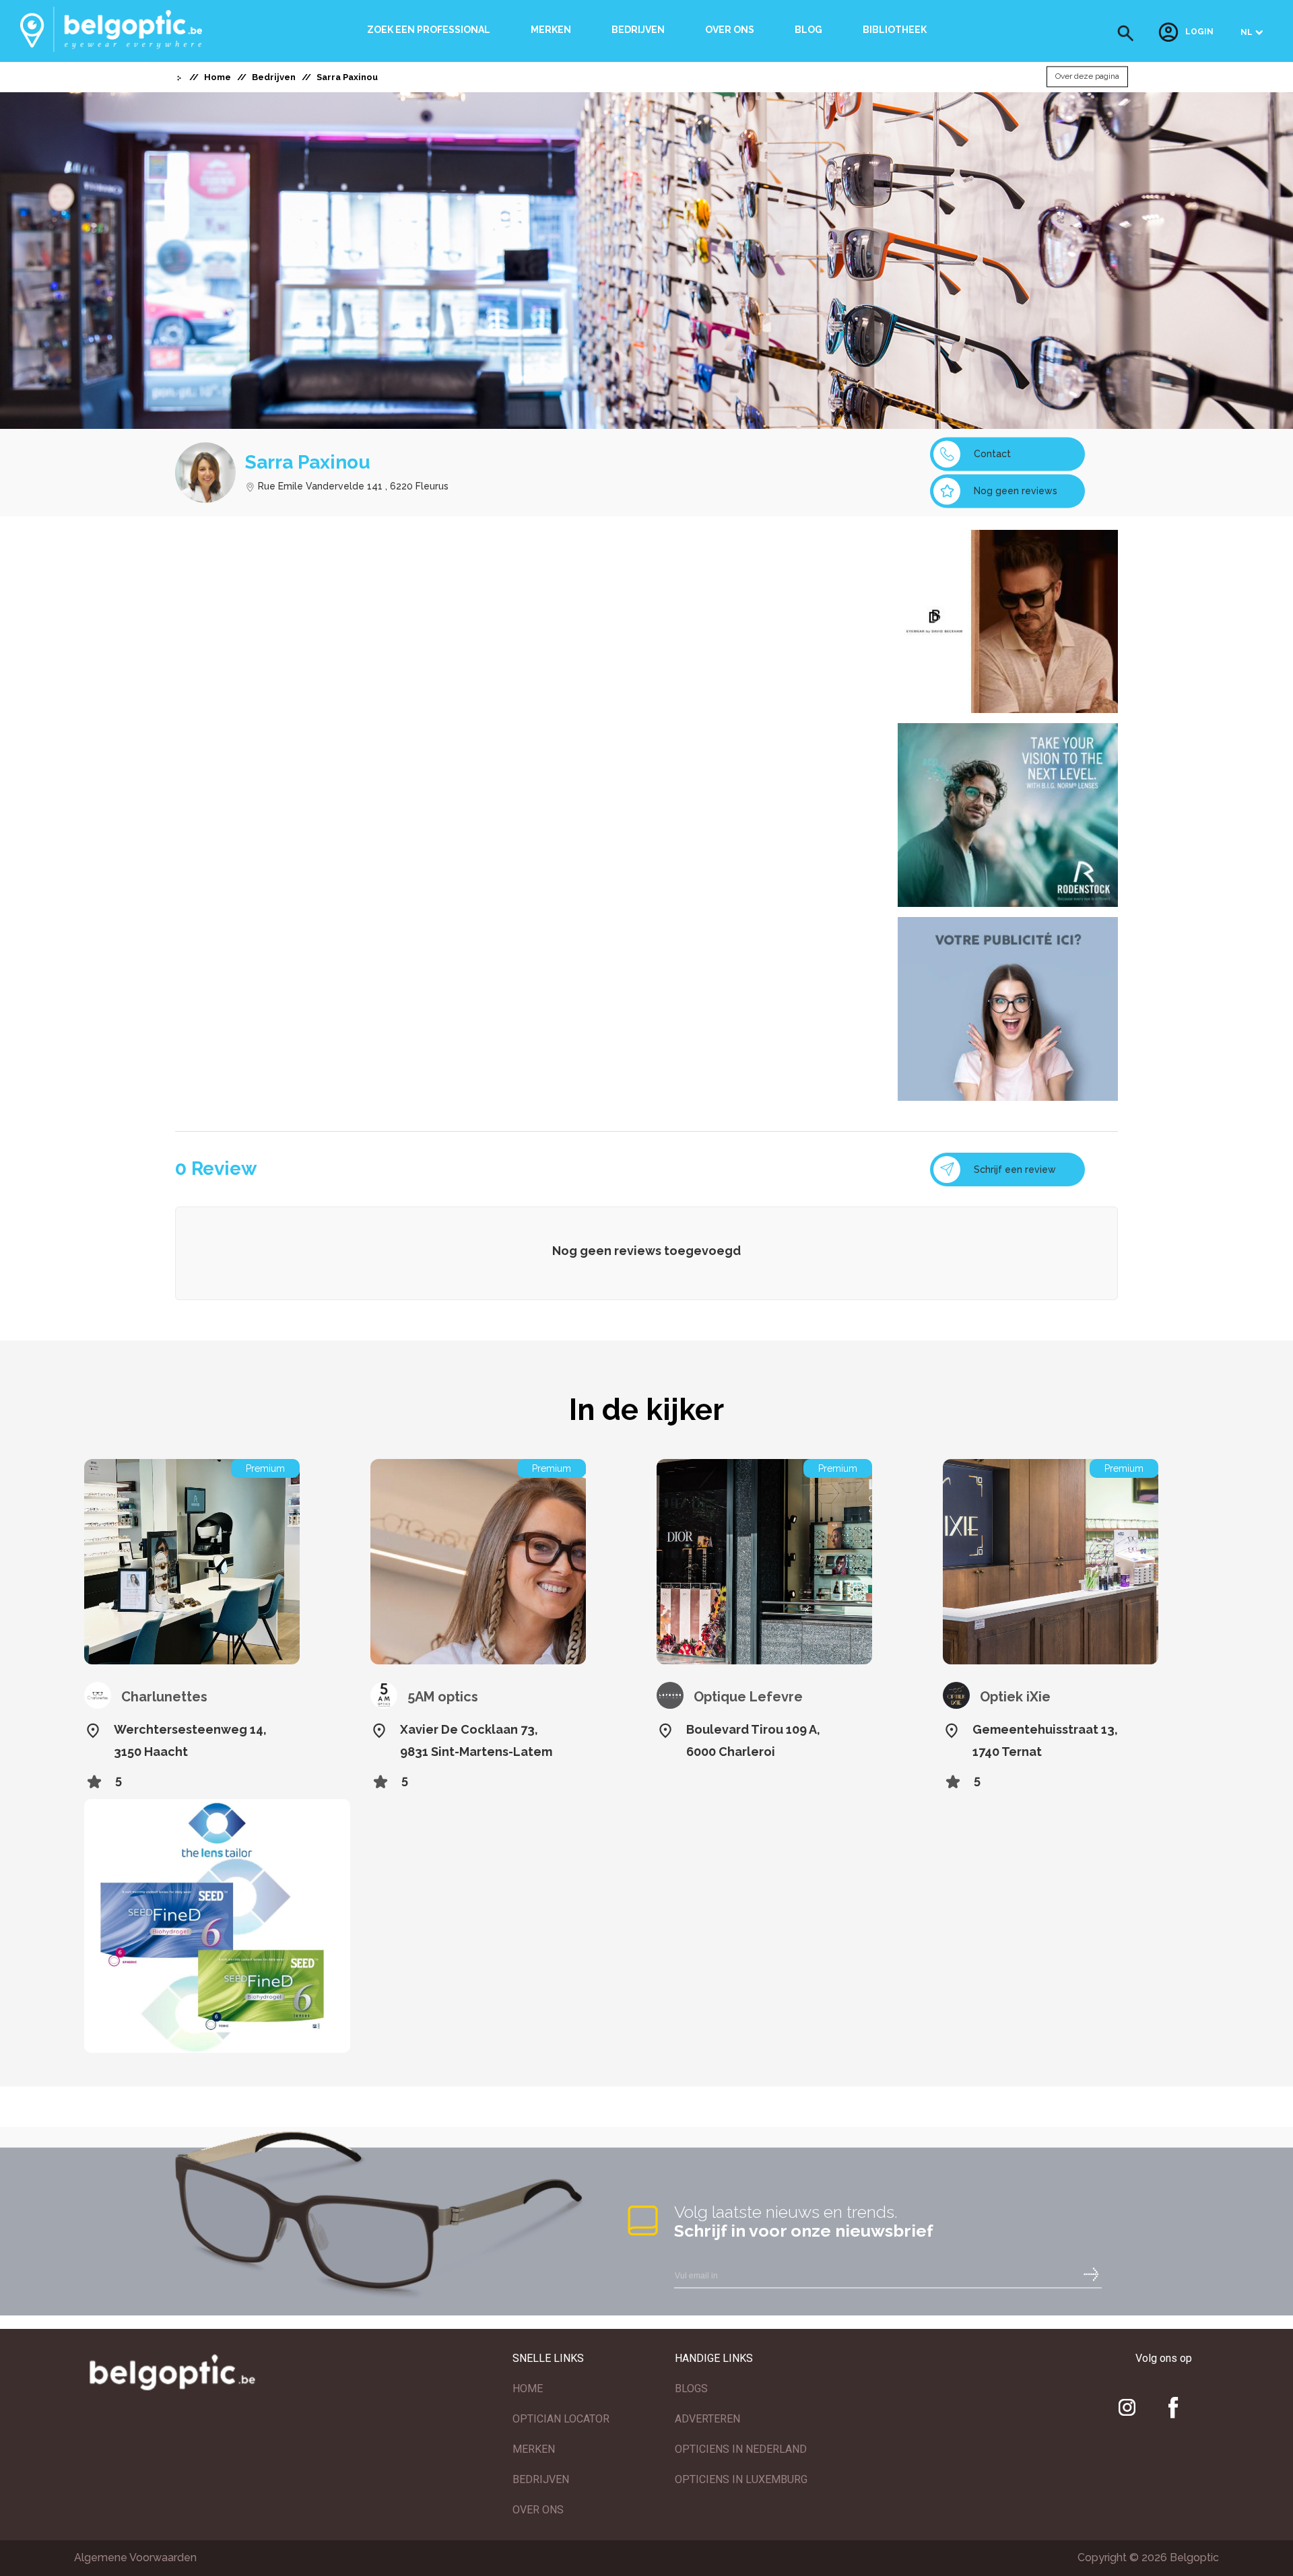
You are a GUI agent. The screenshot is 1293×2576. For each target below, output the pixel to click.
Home (218, 77)
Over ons (730, 30)
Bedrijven (638, 30)
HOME (528, 2388)
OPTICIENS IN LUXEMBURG (741, 2479)
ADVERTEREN (707, 2419)
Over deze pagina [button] (1087, 77)
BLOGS (691, 2388)
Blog (808, 30)
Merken (551, 30)
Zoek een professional (429, 30)
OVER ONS (538, 2510)
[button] (1126, 33)
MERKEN (534, 2449)
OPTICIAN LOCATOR (561, 2419)
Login (1199, 32)
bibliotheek (895, 30)
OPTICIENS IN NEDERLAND (741, 2449)
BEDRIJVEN (541, 2479)
